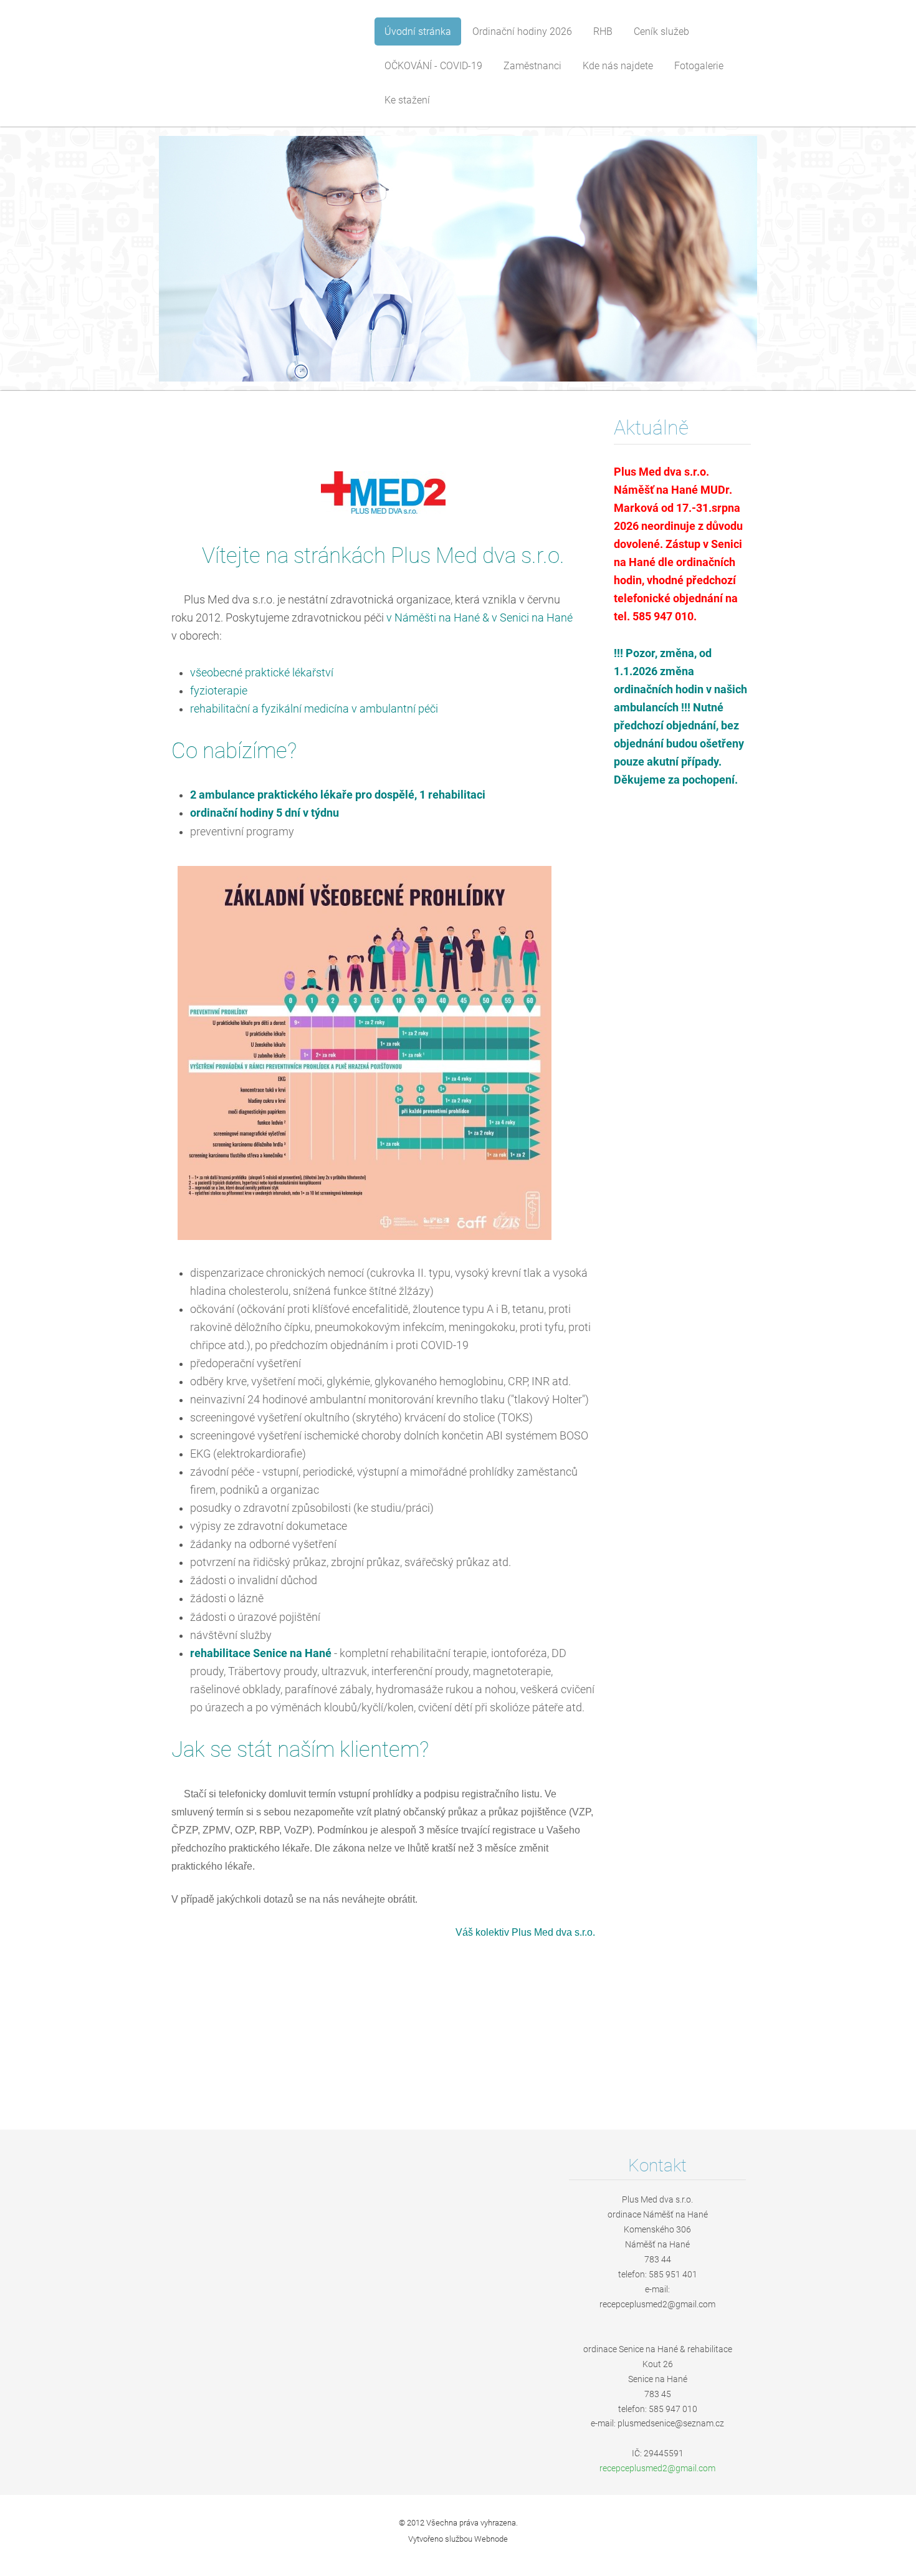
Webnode (491, 2539)
